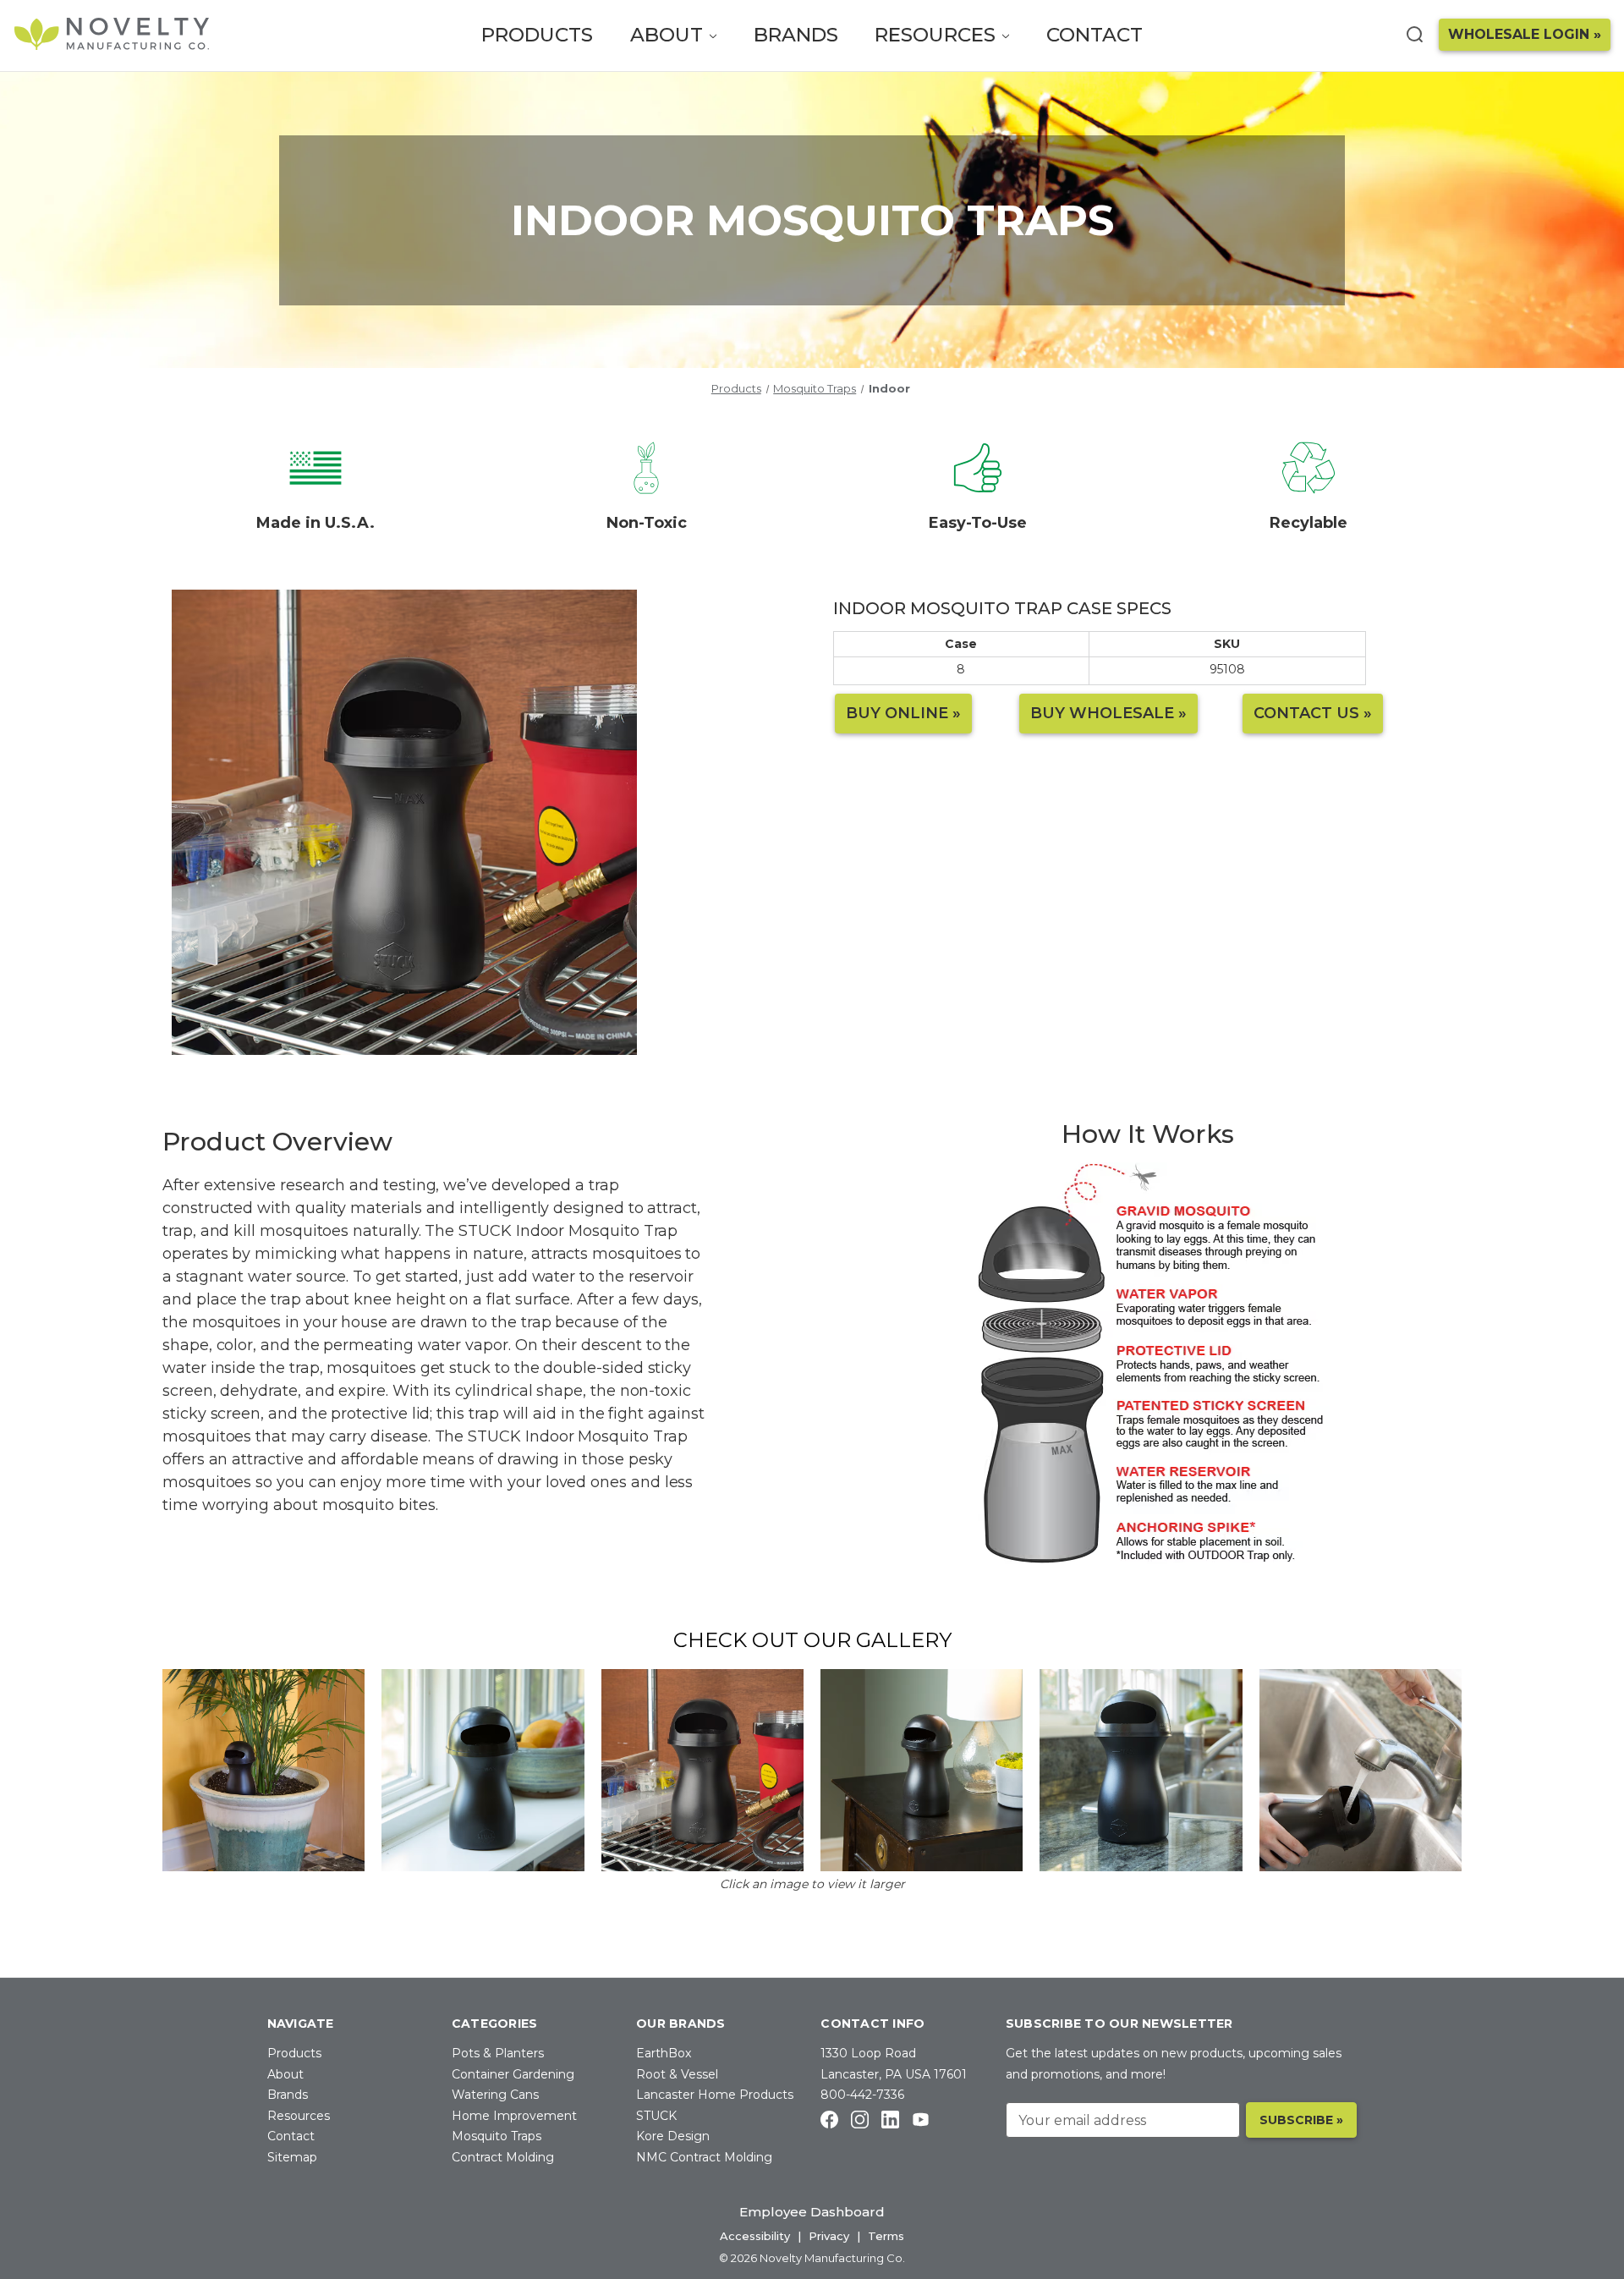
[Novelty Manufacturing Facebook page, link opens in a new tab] (829, 2119)
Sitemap (292, 2157)
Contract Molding (503, 2157)
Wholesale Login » (1525, 34)
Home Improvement (514, 2116)
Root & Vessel (677, 2074)
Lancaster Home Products (715, 2095)
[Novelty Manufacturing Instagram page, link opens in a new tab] (860, 2119)
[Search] (1414, 34)
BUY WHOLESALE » (1108, 713)
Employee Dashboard (812, 2212)
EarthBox (664, 2053)
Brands (796, 35)
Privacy (829, 2236)
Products (537, 35)
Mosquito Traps (497, 2136)
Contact (1095, 35)
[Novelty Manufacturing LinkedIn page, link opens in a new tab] (890, 2119)
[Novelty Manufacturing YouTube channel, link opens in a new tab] (921, 2119)
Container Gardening (513, 2074)
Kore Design (673, 2136)
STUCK (656, 2116)
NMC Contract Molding (704, 2157)
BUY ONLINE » (903, 713)
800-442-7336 (862, 2095)
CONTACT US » (1313, 713)
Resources (938, 35)
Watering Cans (495, 2095)
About (669, 35)
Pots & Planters (498, 2053)
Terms (886, 2236)
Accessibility (755, 2236)
